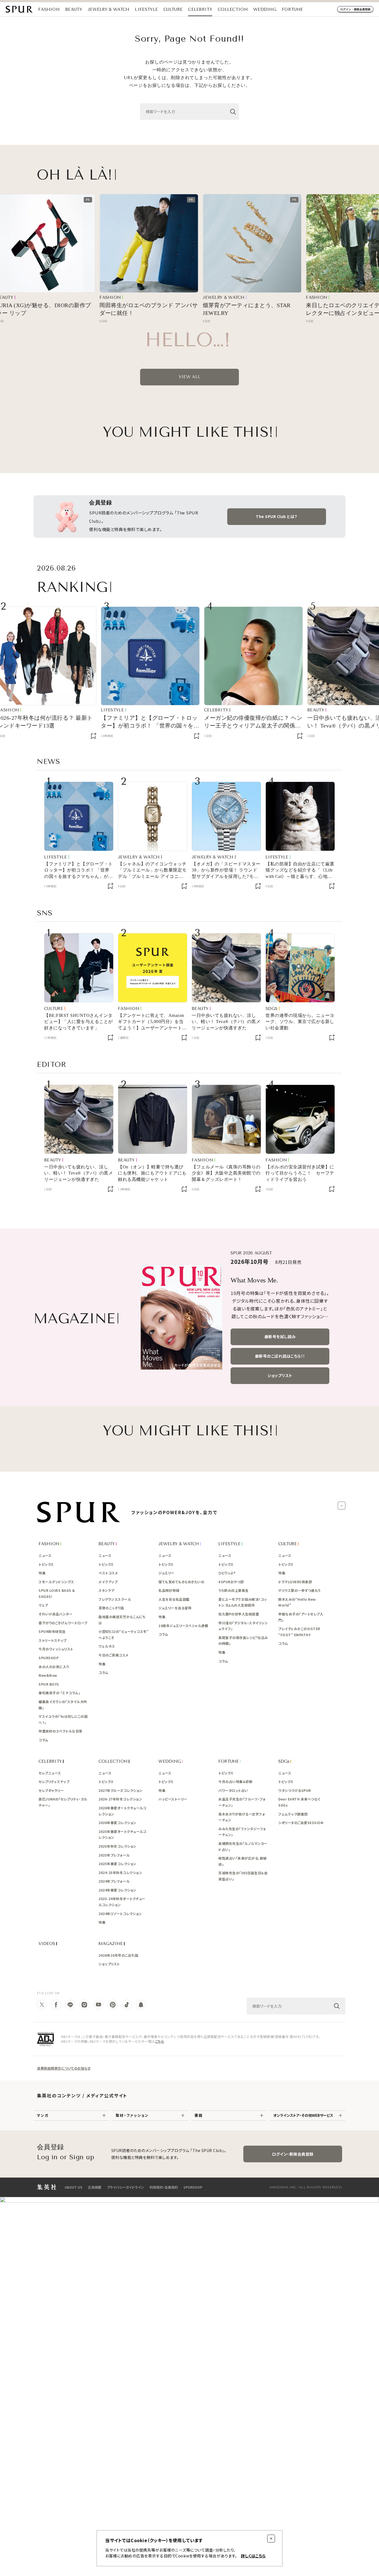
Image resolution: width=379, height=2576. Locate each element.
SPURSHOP (193, 2187)
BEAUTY (74, 9)
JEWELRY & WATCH (109, 9)
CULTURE (173, 9)
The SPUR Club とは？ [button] (277, 516)
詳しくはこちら (253, 2556)
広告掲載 (95, 2187)
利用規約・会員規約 (164, 2187)
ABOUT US (74, 2187)
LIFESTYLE (146, 9)
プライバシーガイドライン (125, 2187)
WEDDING (265, 9)
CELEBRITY (200, 9)
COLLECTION (233, 9)
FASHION (49, 9)
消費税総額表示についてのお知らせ (64, 2068)
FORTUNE (292, 9)
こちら (160, 2041)
